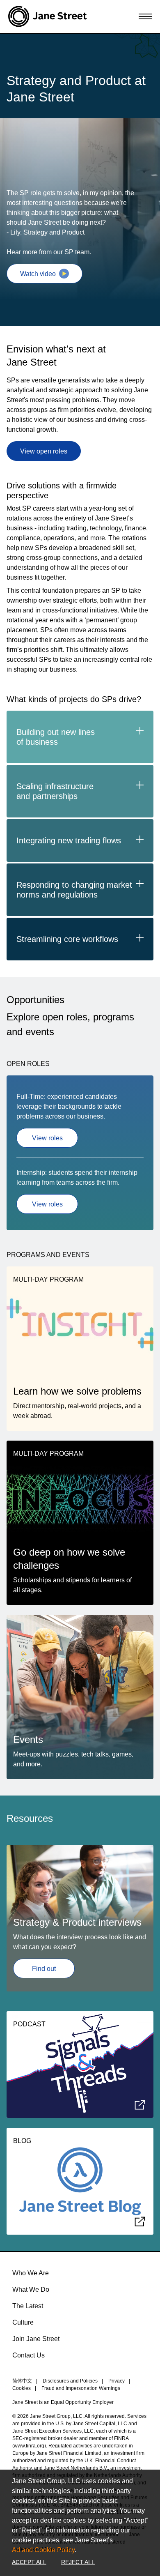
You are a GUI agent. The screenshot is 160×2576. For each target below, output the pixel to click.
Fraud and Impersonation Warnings (81, 2388)
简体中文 (22, 2381)
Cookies (22, 2388)
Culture (23, 2322)
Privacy (117, 2381)
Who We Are (31, 2273)
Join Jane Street (36, 2339)
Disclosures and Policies (70, 2381)
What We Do (31, 2289)
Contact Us (29, 2355)
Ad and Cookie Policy (43, 2550)
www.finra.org (29, 2446)
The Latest (28, 2306)
